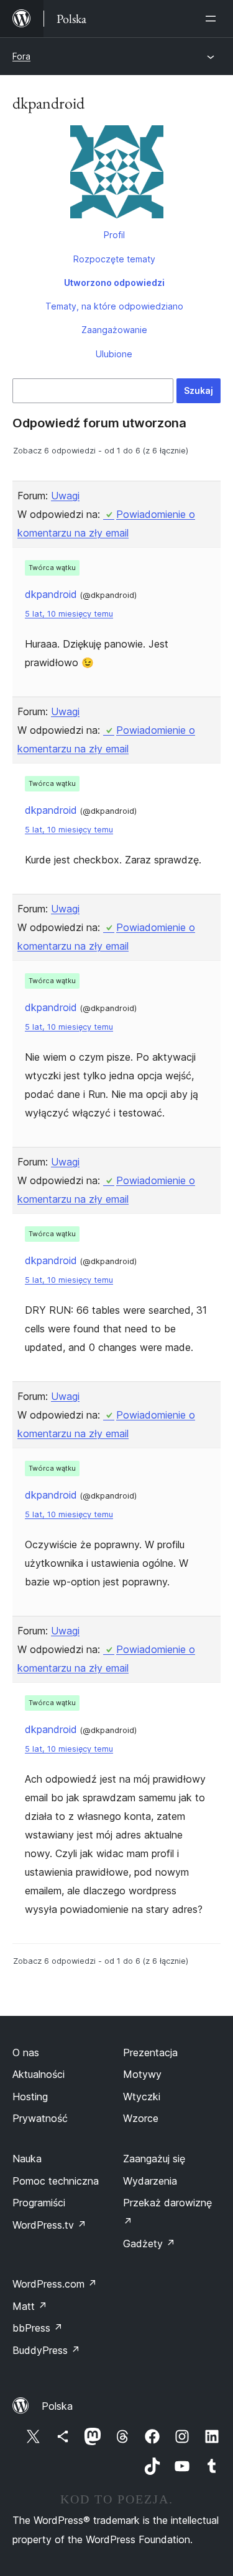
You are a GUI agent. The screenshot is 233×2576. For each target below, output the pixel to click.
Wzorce (141, 2118)
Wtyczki (142, 2097)
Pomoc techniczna (56, 2181)
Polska (57, 2406)
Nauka (27, 2159)
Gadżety (149, 2244)
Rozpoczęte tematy (114, 259)
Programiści (39, 2203)
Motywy (142, 2074)
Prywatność (40, 2118)
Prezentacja (150, 2052)
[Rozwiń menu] (213, 19)
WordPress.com (55, 2284)
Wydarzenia (150, 2181)
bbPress (38, 2328)
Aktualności (39, 2074)
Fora (21, 56)
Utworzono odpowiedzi (114, 283)
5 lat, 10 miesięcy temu (69, 614)
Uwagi (65, 496)
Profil (114, 235)
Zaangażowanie (114, 330)
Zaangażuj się (154, 2159)
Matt (30, 2306)
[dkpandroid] (116, 174)
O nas (26, 2052)
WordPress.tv (49, 2225)
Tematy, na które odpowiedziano (114, 306)
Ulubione (114, 354)
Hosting (30, 2097)
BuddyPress (46, 2350)
